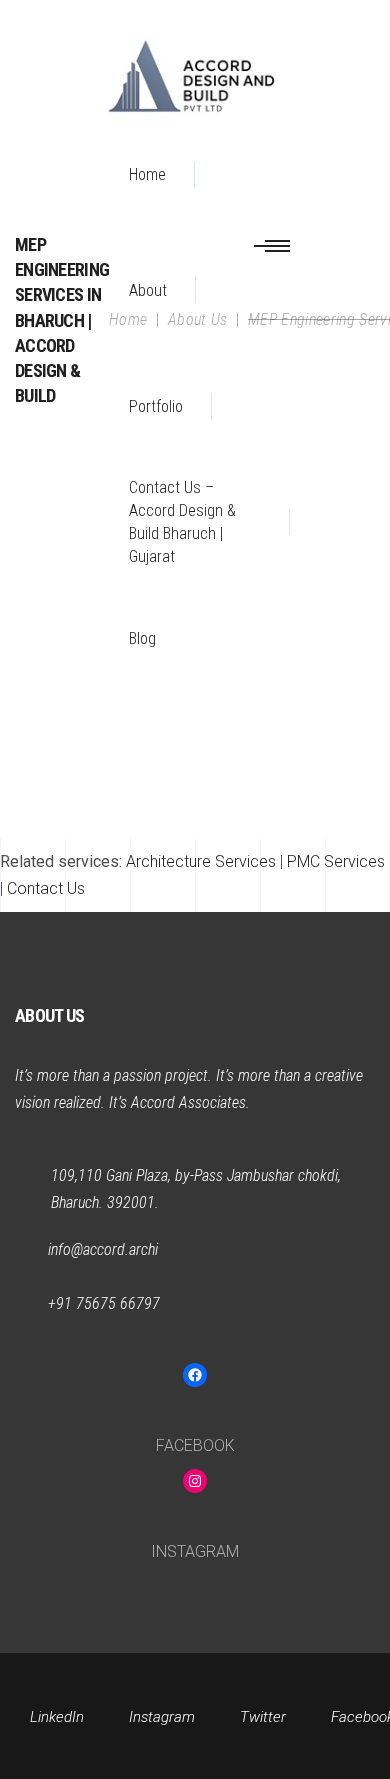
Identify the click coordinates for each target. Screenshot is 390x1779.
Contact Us (46, 888)
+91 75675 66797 (104, 1303)
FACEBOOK (195, 1445)
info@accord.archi (103, 1249)
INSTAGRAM (195, 1551)
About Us (198, 319)
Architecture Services (201, 861)
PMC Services (336, 861)
